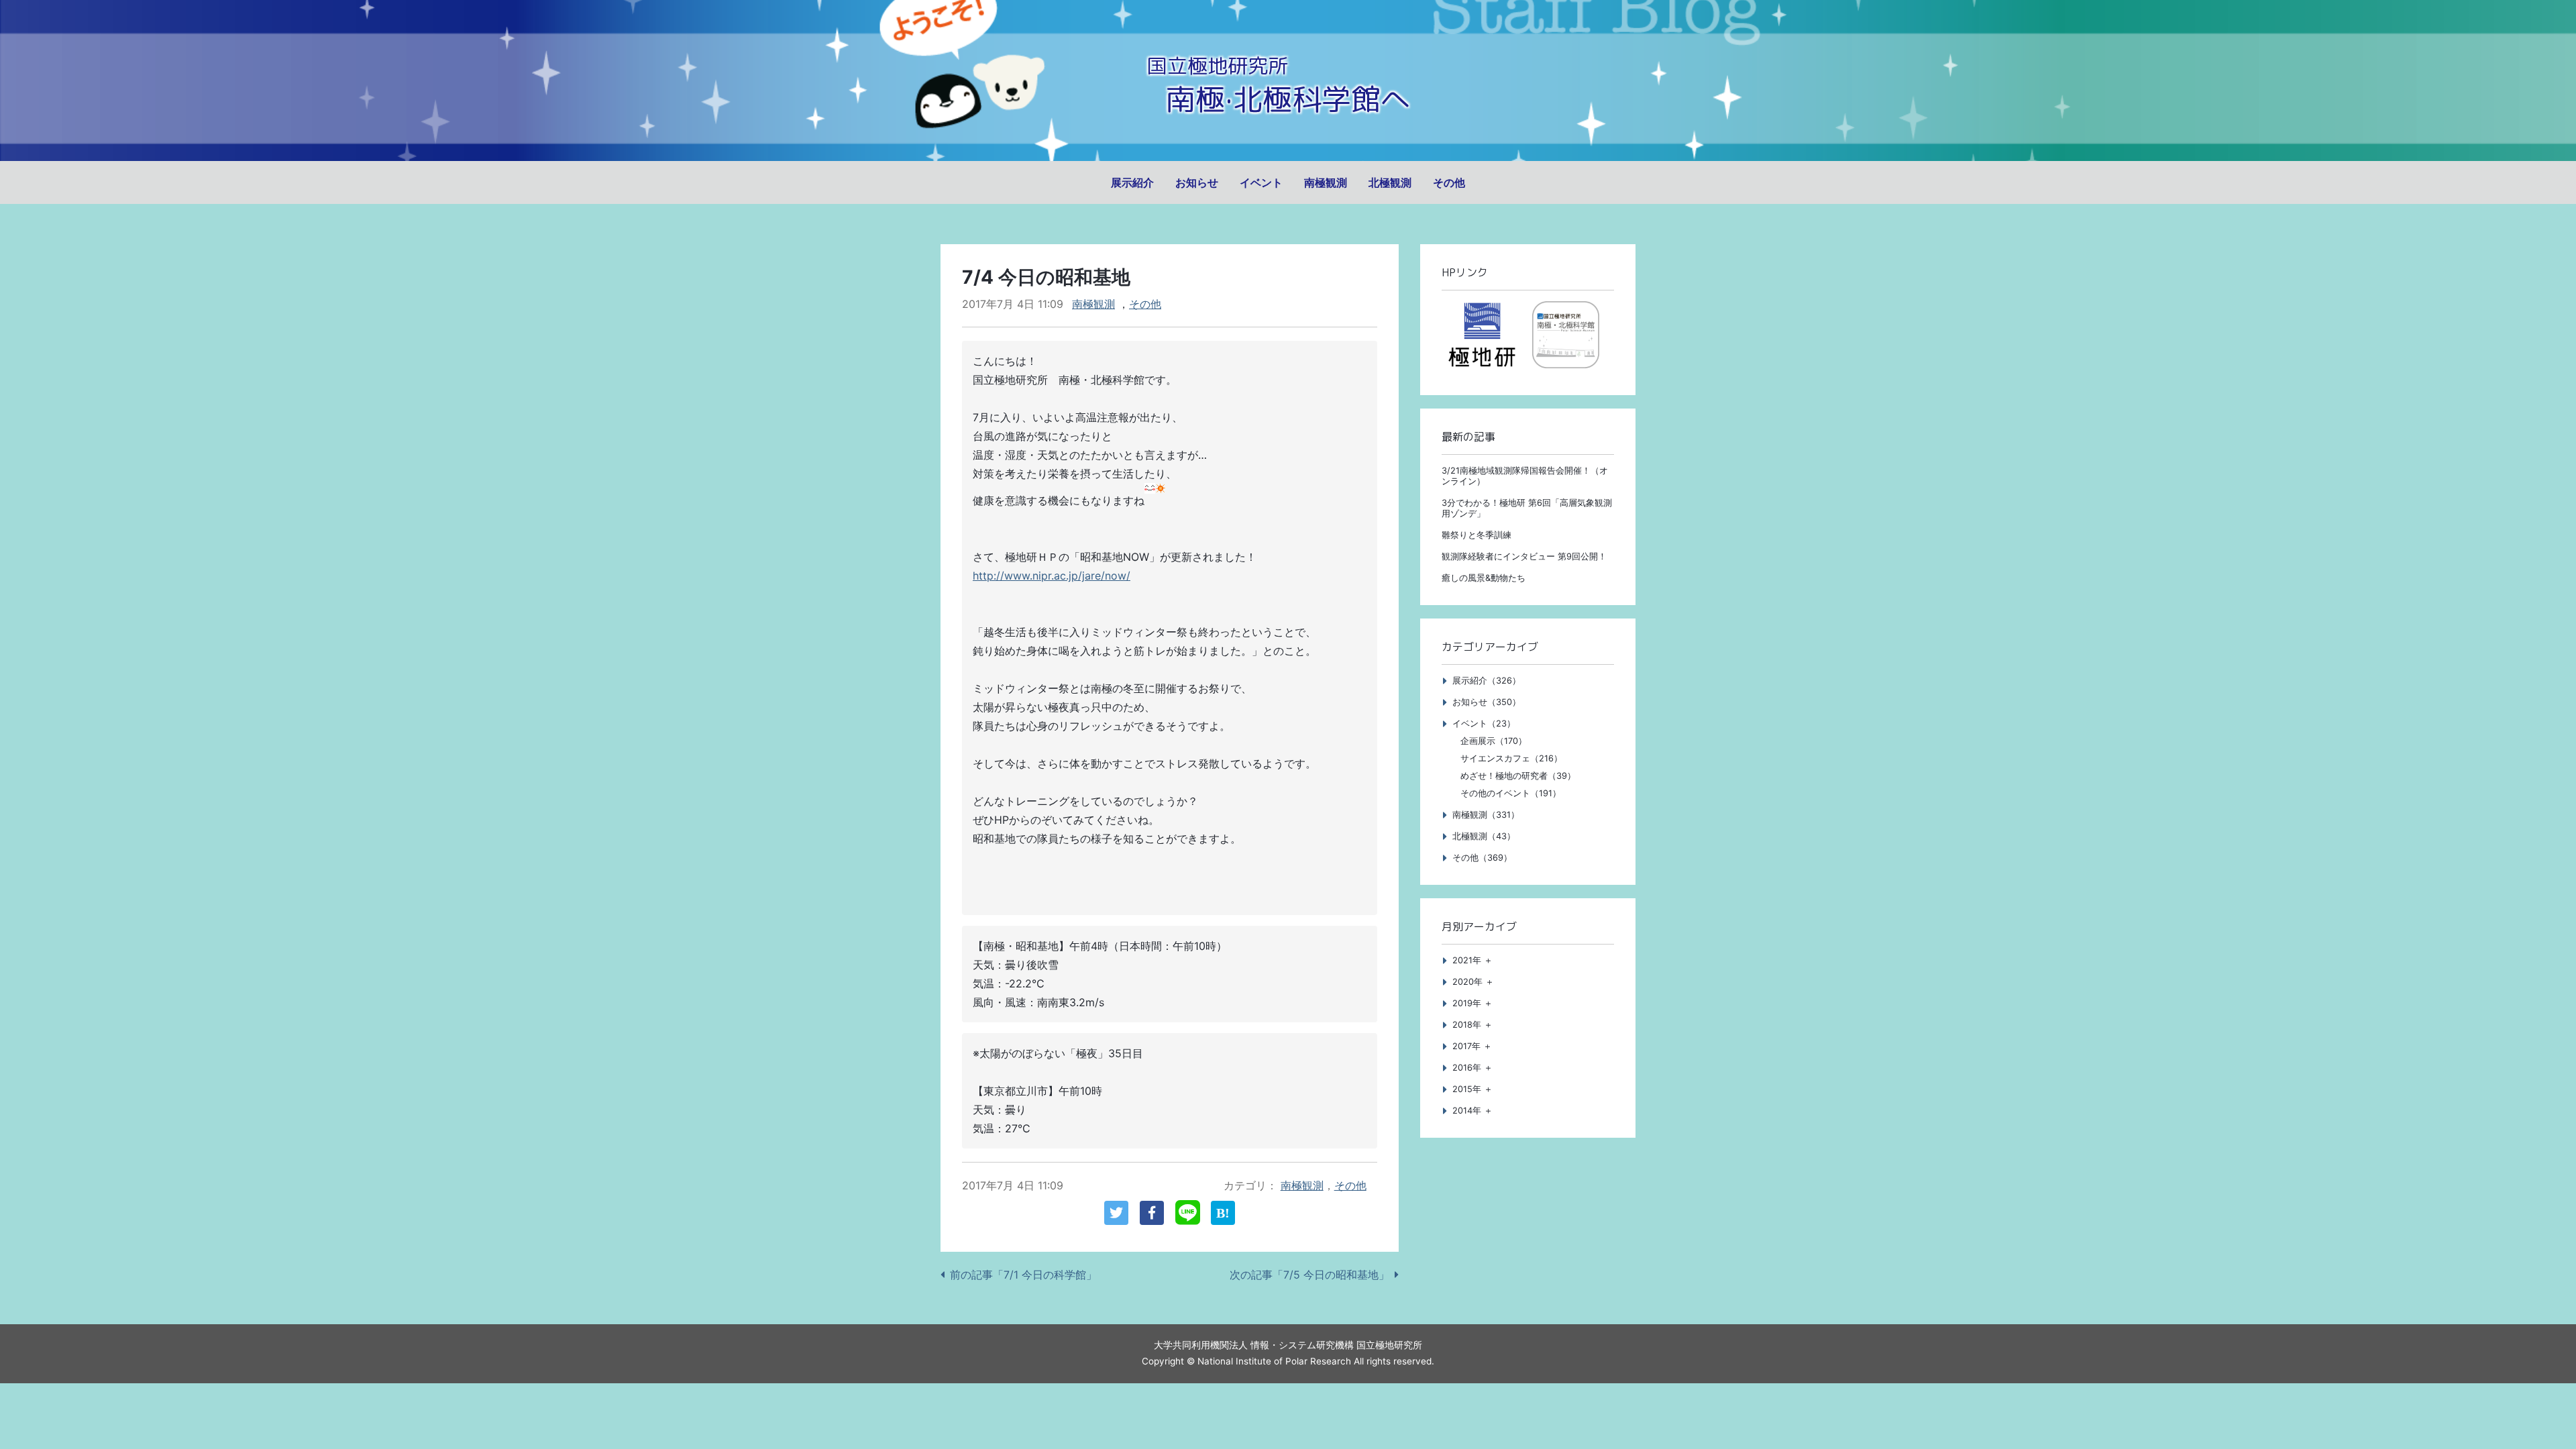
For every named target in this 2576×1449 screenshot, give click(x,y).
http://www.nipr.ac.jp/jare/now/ (1052, 576)
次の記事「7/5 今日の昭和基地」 (1309, 1275)
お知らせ (1197, 182)
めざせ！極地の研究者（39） (1518, 776)
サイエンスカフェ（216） (1511, 758)
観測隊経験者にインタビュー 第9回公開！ (1524, 556)
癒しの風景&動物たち (1484, 578)
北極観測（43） (1484, 836)
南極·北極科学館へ (1288, 99)
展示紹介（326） (1487, 681)
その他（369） (1482, 858)
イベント (1261, 182)
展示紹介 (1132, 182)
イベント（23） (1484, 723)
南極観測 (1326, 182)
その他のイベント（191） (1511, 793)
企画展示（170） (1494, 741)
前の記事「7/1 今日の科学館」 (1023, 1275)
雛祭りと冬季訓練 (1477, 535)
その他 (1449, 182)
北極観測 (1390, 182)
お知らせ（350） (1487, 702)
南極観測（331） (1486, 815)
